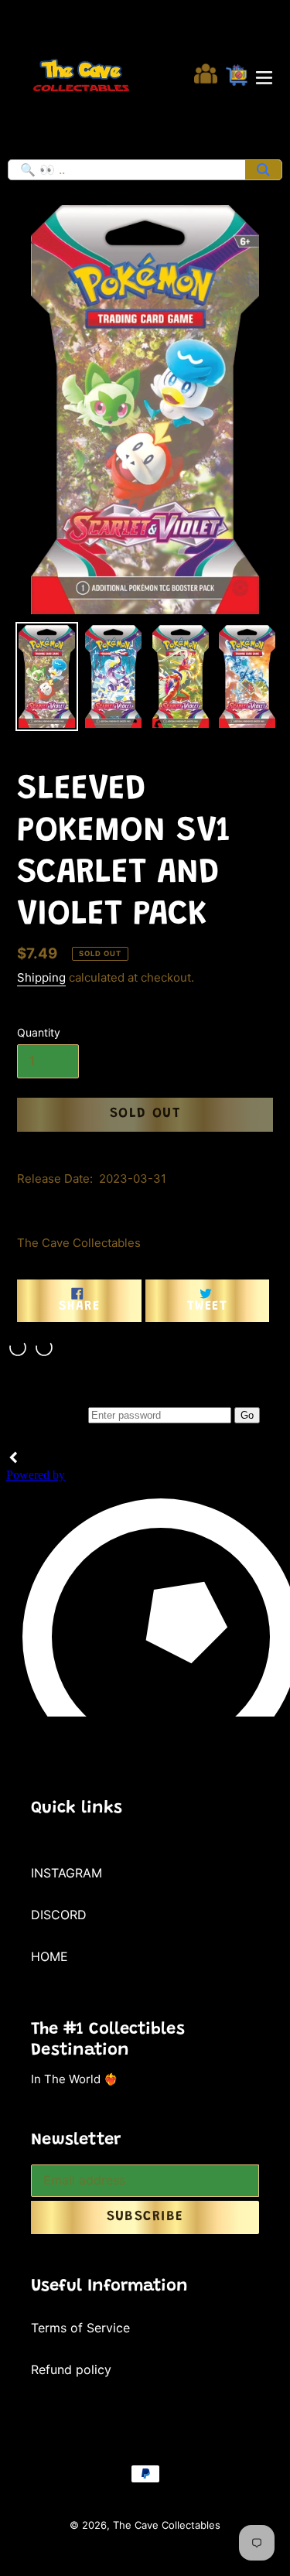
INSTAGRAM (67, 1873)
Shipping (41, 977)
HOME (49, 1956)
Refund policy (71, 2369)
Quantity (39, 1032)
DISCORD (59, 1915)
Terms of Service (80, 2328)
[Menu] (264, 76)
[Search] (263, 170)
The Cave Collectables (167, 2525)
